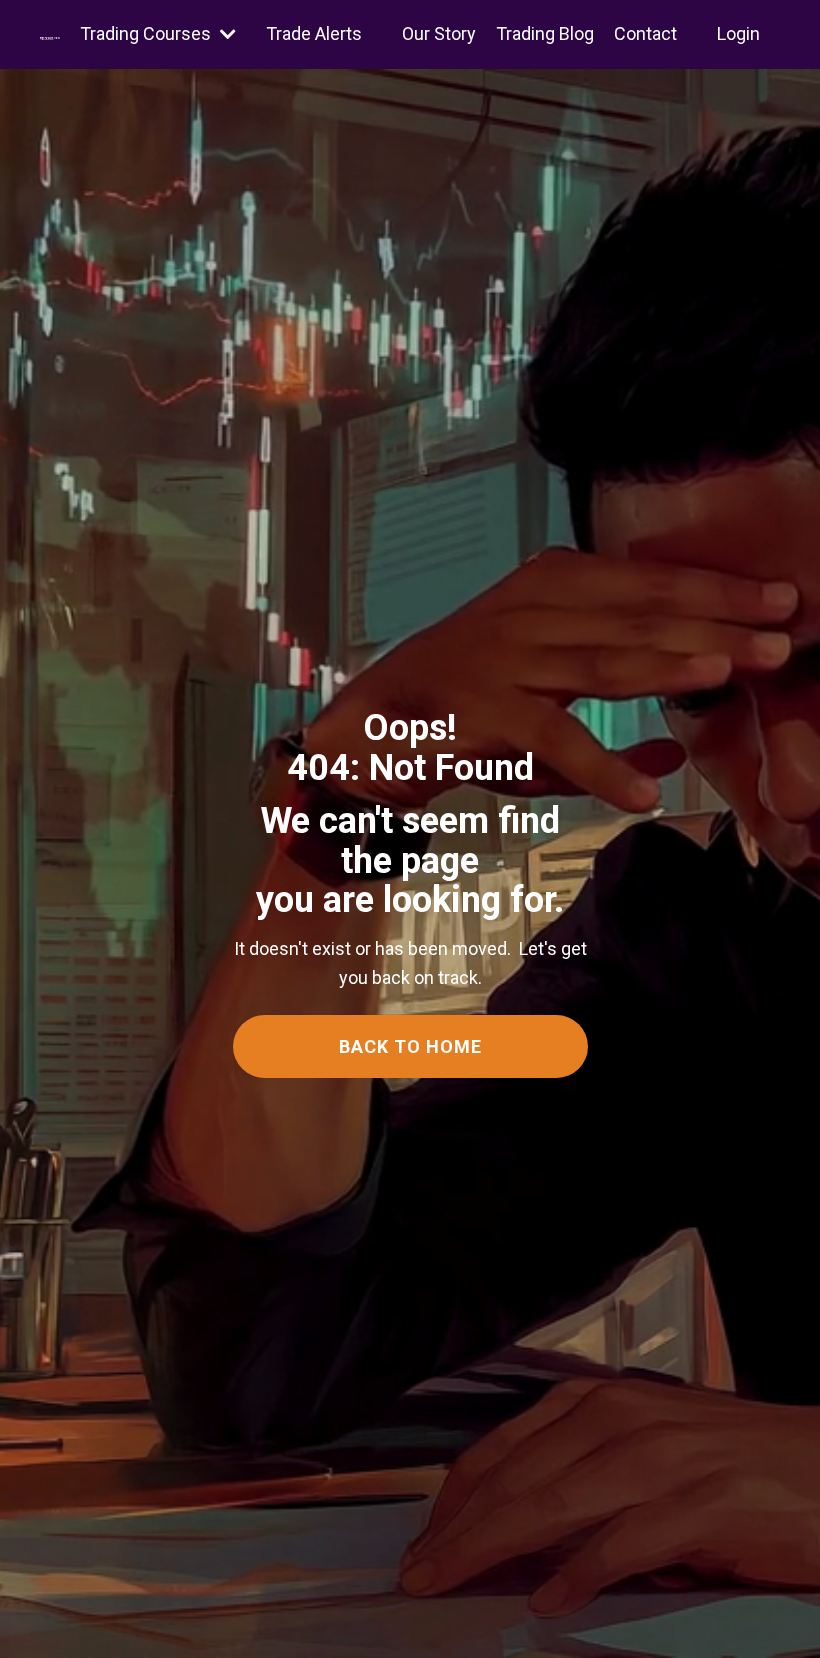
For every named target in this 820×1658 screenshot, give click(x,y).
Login (738, 33)
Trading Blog (545, 33)
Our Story (439, 33)
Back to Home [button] (410, 1046)
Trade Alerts (314, 33)
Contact (645, 33)
